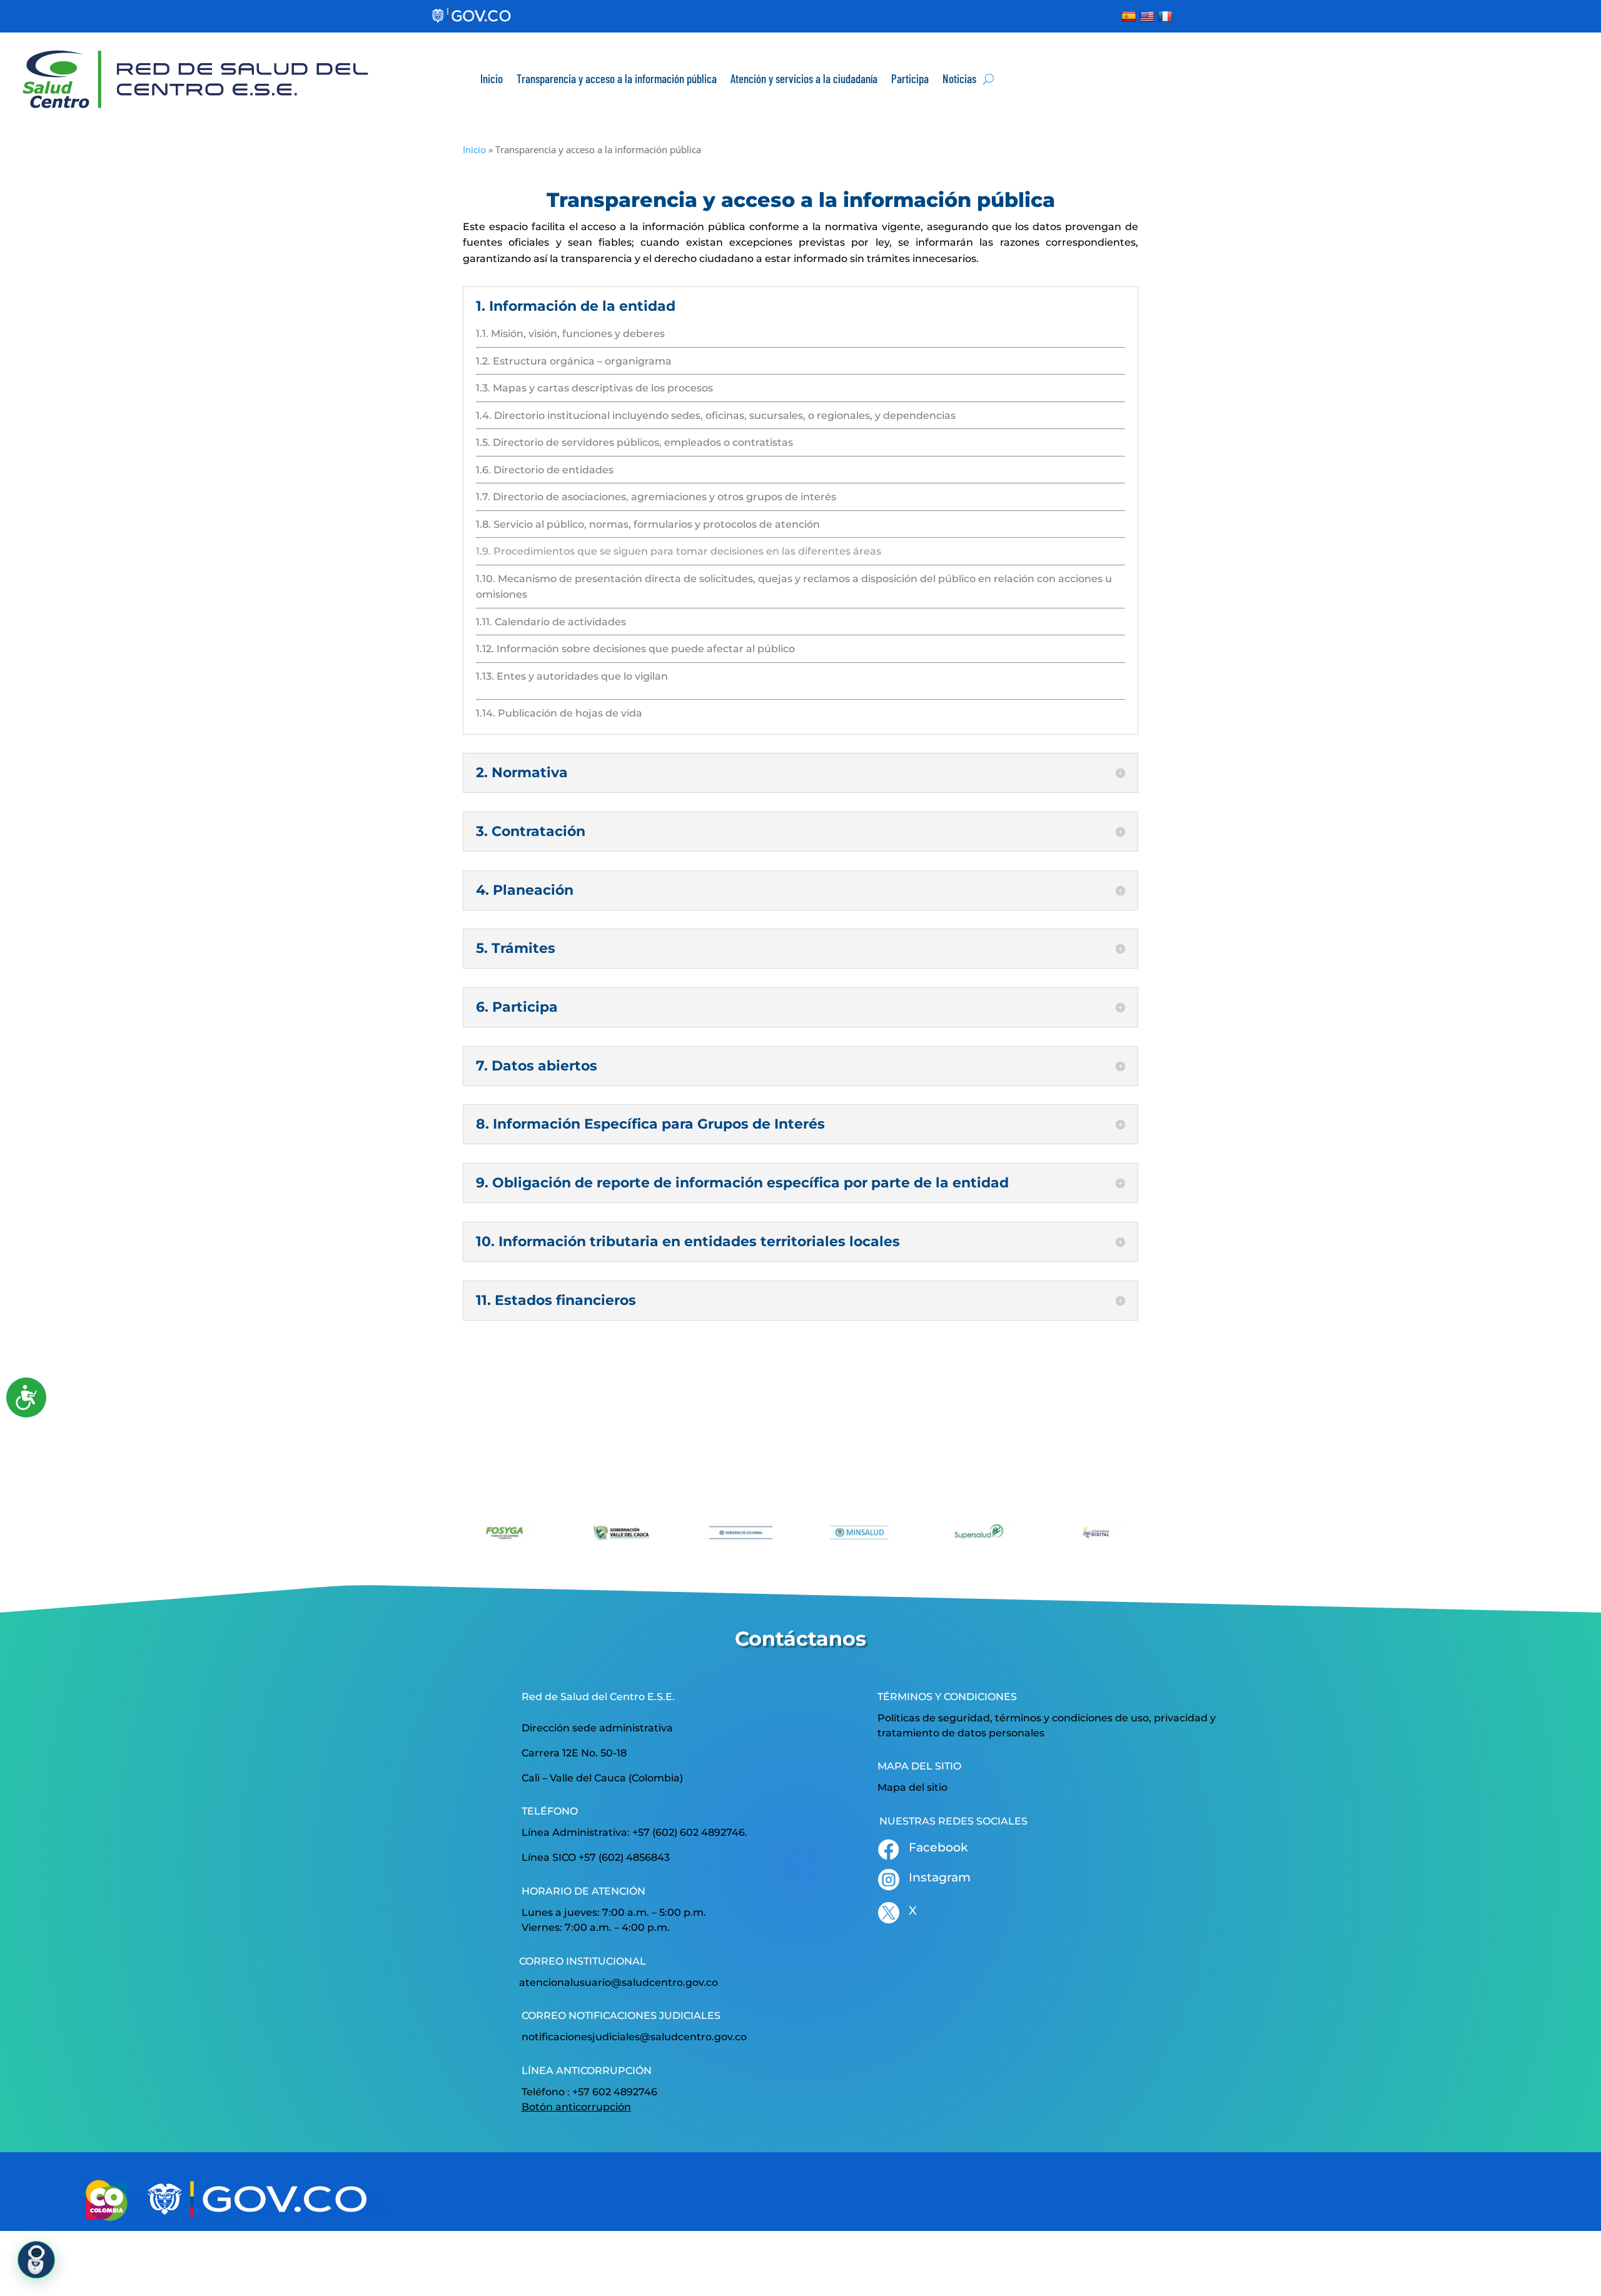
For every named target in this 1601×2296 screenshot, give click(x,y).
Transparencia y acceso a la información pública (617, 78)
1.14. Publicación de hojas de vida (559, 713)
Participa (910, 78)
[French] (1167, 16)
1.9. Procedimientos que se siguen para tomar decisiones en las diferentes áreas (679, 551)
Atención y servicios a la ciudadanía (804, 78)
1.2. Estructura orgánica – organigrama (574, 361)
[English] (1149, 16)
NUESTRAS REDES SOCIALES (953, 1821)
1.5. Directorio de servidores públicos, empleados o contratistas (634, 442)
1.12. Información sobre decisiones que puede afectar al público (635, 649)
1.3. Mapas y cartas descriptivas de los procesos (594, 388)
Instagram (940, 1877)
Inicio (492, 78)
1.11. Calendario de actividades (551, 622)
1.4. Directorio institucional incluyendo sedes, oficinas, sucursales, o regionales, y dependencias (716, 415)
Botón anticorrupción (576, 2107)
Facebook (938, 1847)
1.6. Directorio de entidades (545, 470)
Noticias (959, 78)
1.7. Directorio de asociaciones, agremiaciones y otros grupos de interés (656, 497)
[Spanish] (1130, 16)
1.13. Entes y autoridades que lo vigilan (572, 676)
